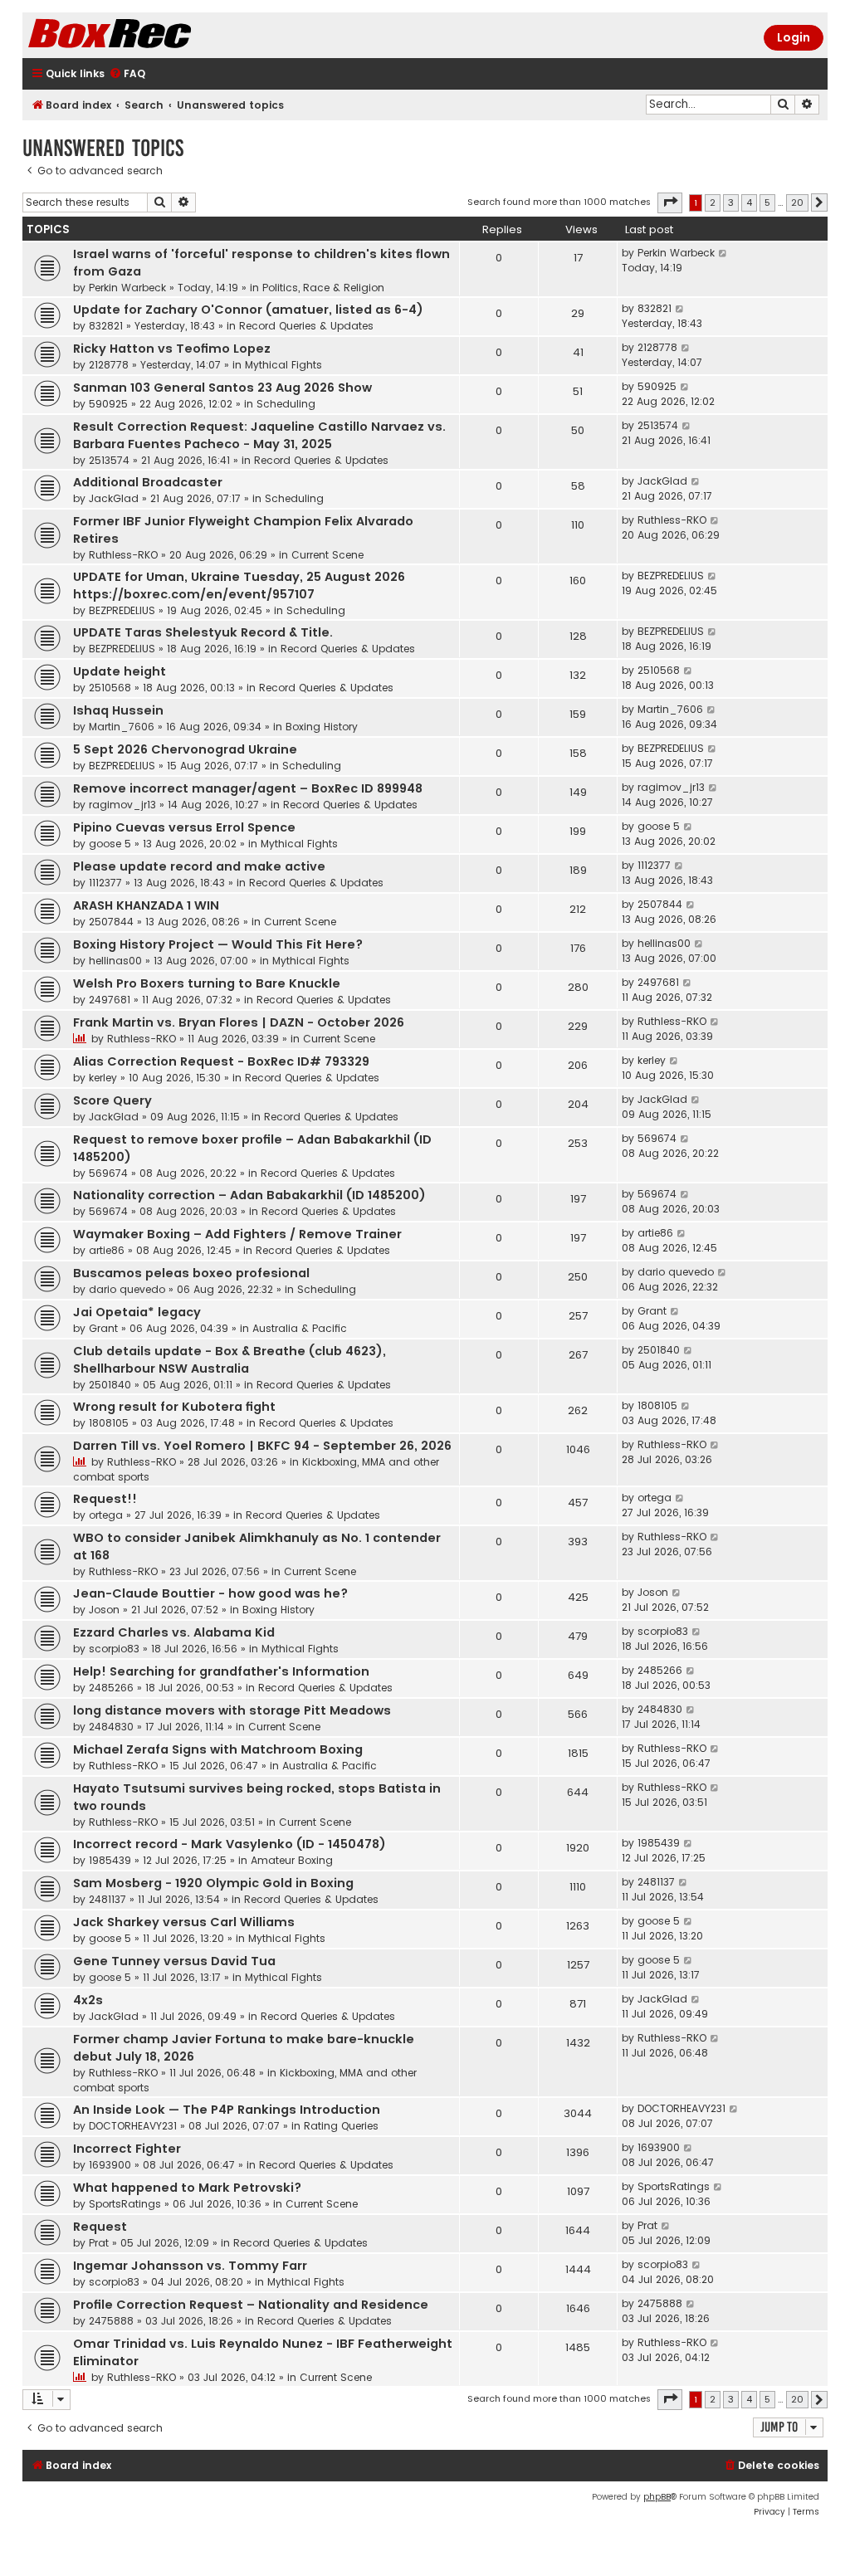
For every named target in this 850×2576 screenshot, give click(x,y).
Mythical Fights (283, 365)
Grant (103, 1328)
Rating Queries (341, 2126)
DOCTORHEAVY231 (133, 2126)
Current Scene (327, 555)
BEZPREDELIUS (122, 610)
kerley (103, 1078)
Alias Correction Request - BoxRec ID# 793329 (221, 1061)
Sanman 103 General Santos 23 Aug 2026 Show (222, 388)
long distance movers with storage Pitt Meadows (232, 1710)
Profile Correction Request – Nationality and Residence (251, 2305)
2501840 (110, 1385)
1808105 (109, 1423)
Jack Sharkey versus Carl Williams (184, 1922)
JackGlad (114, 498)
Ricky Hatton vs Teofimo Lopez (172, 349)
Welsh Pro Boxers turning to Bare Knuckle (207, 983)
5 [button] (767, 202)
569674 (108, 1173)
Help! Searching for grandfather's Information (221, 1671)
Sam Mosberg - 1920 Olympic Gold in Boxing (213, 1883)
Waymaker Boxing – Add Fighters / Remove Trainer (237, 1234)
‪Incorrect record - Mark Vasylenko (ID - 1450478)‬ (230, 1844)
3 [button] (731, 202)
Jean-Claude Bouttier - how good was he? (210, 1593)
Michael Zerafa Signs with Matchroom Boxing (218, 1749)
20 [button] (797, 202)
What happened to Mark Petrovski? (187, 2188)
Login (794, 37)
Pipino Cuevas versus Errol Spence (184, 827)
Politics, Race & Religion (323, 288)
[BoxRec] (151, 35)
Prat (99, 2243)
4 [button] (749, 202)
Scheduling (286, 404)
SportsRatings (125, 2204)
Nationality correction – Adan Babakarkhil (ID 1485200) (249, 1195)
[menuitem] (127, 74)
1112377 (105, 883)
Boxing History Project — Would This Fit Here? (218, 944)
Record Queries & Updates (306, 326)
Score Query (112, 1100)
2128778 (109, 365)
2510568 (110, 688)
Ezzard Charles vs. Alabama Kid (174, 1632)
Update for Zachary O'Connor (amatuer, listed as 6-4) (248, 310)
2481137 (107, 1899)
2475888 (111, 2321)
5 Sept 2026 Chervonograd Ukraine (185, 749)
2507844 (111, 922)
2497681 (110, 1000)
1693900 (110, 2165)
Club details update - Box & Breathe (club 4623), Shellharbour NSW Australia (230, 1360)
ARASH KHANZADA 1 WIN (146, 905)
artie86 (107, 1250)
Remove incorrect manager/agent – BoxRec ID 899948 (248, 788)
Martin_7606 (122, 727)
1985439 (110, 1860)
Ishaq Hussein (118, 710)
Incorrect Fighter (127, 2149)
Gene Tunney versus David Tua (174, 1961)
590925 (108, 404)
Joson (104, 1610)
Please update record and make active (199, 866)
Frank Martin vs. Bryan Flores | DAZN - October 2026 (239, 1022)
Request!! (105, 1499)
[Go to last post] (723, 253)
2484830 (111, 1727)
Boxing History (322, 727)
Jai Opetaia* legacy (137, 1312)
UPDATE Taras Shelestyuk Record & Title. (203, 632)
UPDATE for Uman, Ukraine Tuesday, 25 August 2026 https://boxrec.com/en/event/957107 (239, 585)
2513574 (109, 460)
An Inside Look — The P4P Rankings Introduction (227, 2110)
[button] (670, 202)
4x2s (88, 2000)
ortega (106, 1515)
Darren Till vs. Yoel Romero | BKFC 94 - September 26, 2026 (262, 1446)
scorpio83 (114, 1649)
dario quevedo (127, 1289)
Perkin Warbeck (127, 288)
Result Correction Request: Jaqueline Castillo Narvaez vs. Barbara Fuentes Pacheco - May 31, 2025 (259, 435)
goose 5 (110, 844)
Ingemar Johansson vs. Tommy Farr (190, 2266)
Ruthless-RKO (123, 555)
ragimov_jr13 (122, 805)
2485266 (111, 1688)
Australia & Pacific (300, 1328)
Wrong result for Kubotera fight (174, 1407)
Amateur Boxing (292, 1860)
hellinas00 (115, 961)
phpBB (657, 2497)
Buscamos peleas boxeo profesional (191, 1273)
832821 (106, 326)
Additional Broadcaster (148, 482)
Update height (120, 671)
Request (100, 2227)
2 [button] (713, 202)
